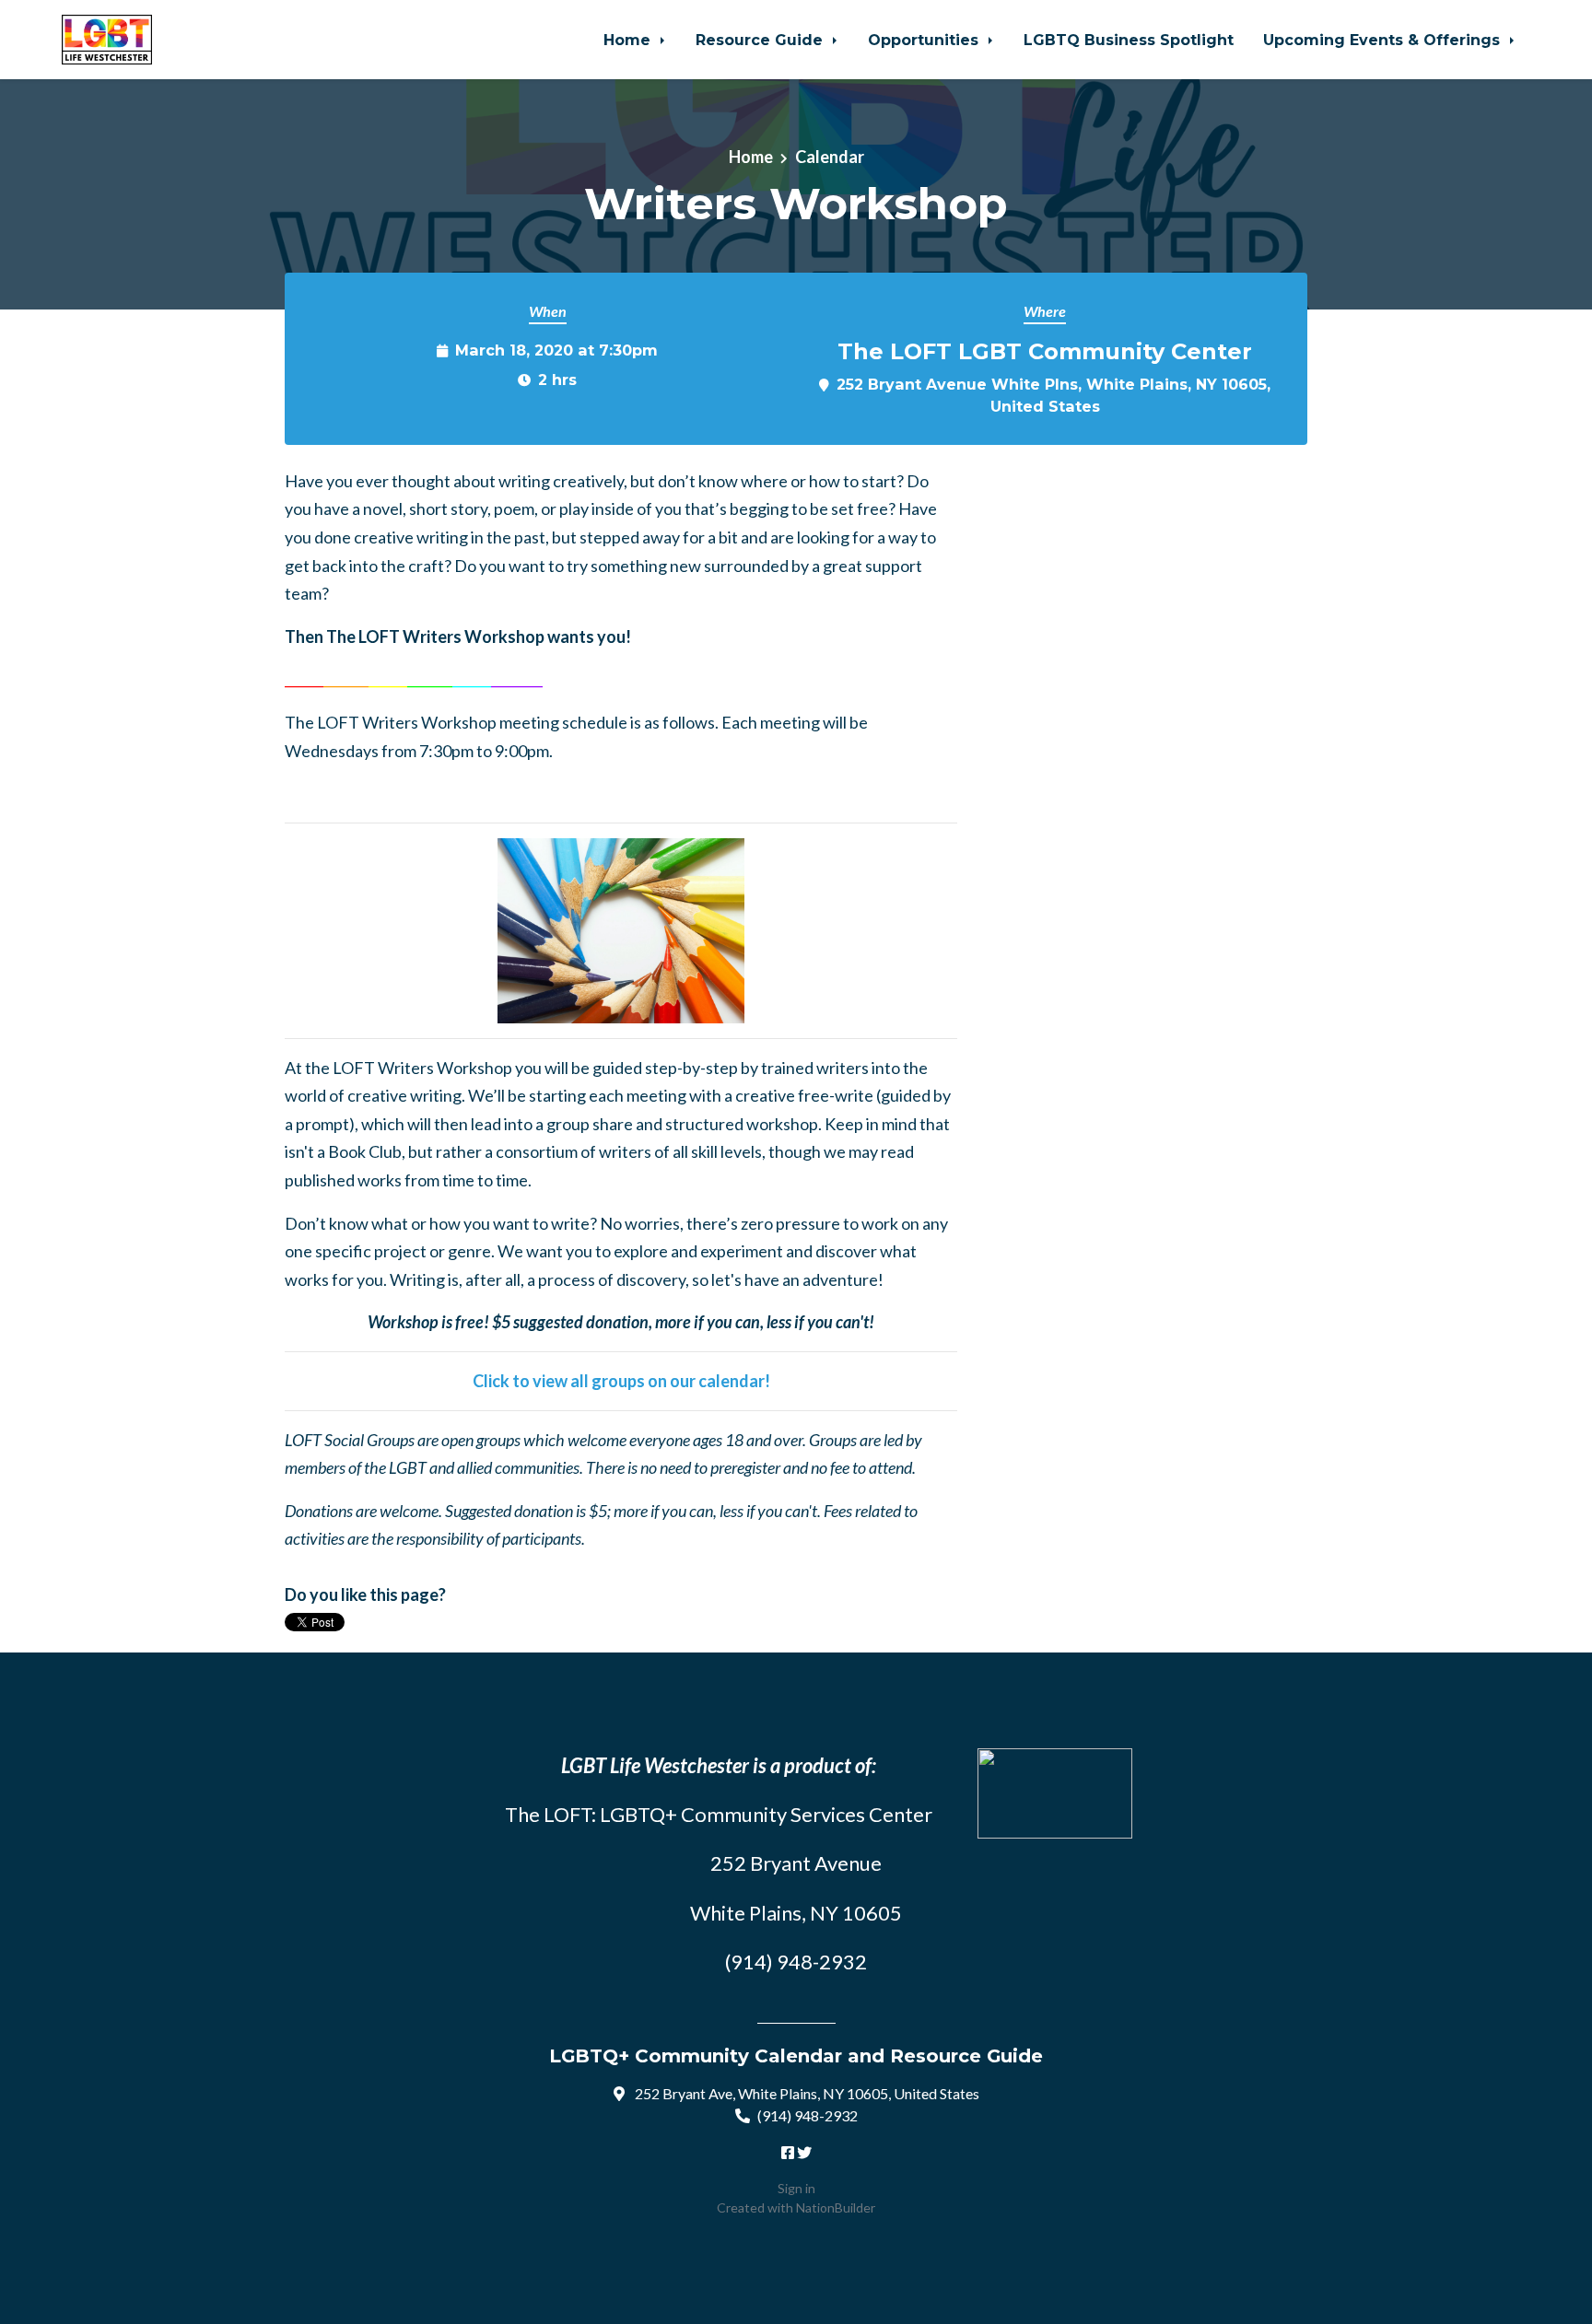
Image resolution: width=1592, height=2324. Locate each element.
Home (629, 40)
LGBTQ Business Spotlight (1129, 40)
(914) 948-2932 (808, 2115)
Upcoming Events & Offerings (1384, 40)
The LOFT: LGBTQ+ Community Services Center (719, 1814)
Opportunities (925, 40)
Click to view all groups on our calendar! (621, 1381)
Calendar (830, 157)
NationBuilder (836, 2207)
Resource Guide (761, 40)
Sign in (796, 2188)
